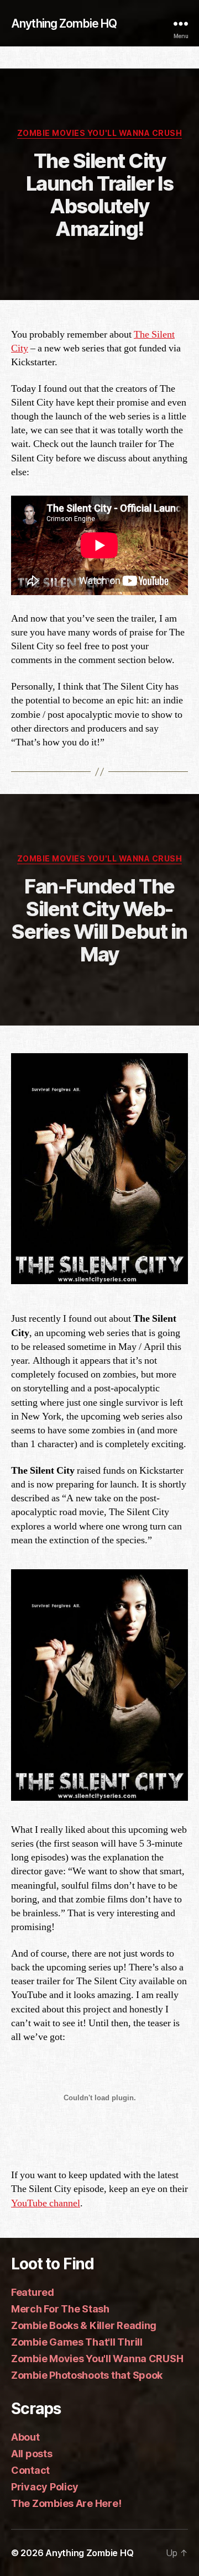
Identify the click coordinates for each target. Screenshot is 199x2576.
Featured (33, 2292)
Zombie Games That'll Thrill (77, 2342)
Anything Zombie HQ (64, 23)
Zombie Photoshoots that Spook (87, 2375)
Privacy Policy (45, 2487)
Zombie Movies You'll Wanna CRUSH (99, 133)
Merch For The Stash (60, 2309)
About (25, 2437)
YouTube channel (46, 2203)
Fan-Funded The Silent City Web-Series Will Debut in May (99, 920)
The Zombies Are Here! (66, 2503)
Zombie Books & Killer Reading (84, 2325)
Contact (30, 2470)
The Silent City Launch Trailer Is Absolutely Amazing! (100, 195)
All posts (32, 2454)
